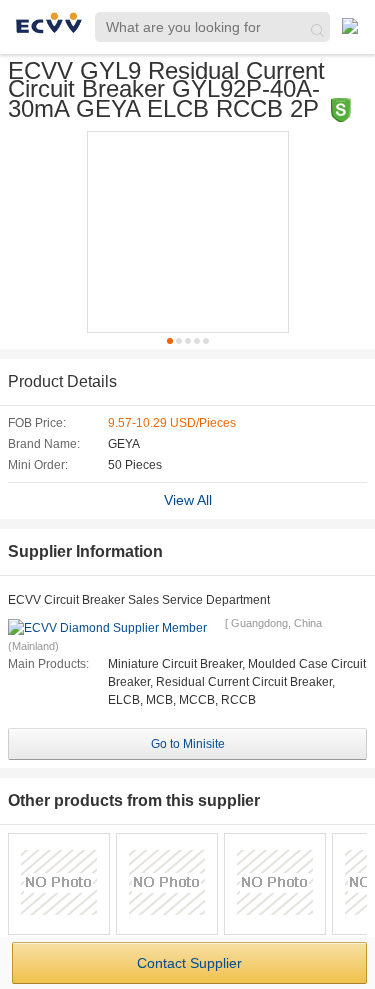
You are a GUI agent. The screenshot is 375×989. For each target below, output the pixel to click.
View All (188, 500)
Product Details (62, 381)
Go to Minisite (188, 744)
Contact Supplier (189, 963)
